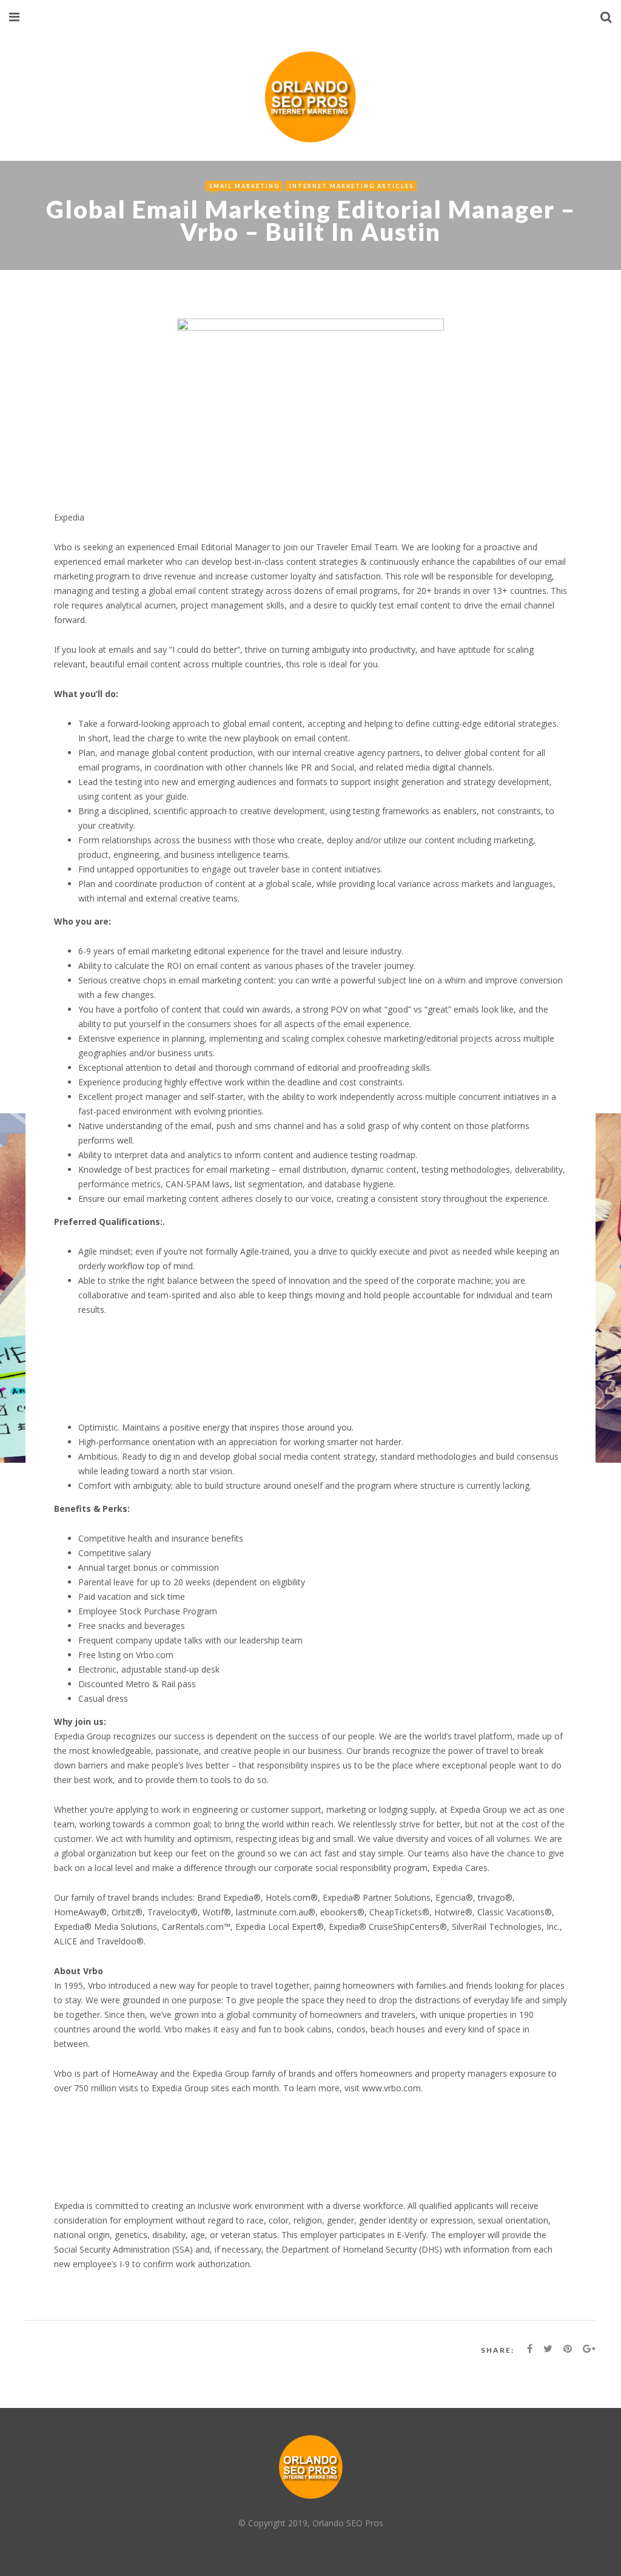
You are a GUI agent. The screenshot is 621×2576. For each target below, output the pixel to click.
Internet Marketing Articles (351, 186)
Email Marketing (244, 186)
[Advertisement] (299, 1374)
